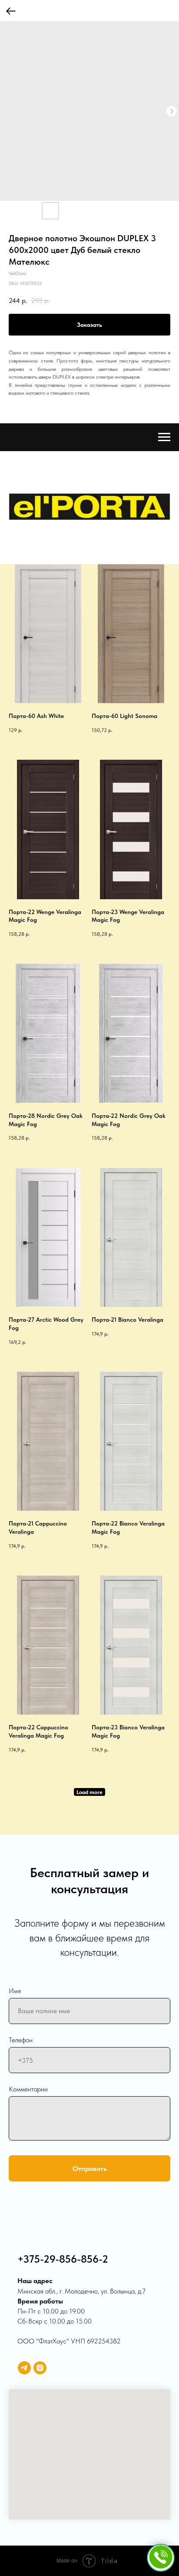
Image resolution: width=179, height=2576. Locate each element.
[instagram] (40, 2368)
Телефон (21, 2040)
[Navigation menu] (164, 437)
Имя (15, 1991)
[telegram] (24, 2368)
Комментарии (28, 2089)
